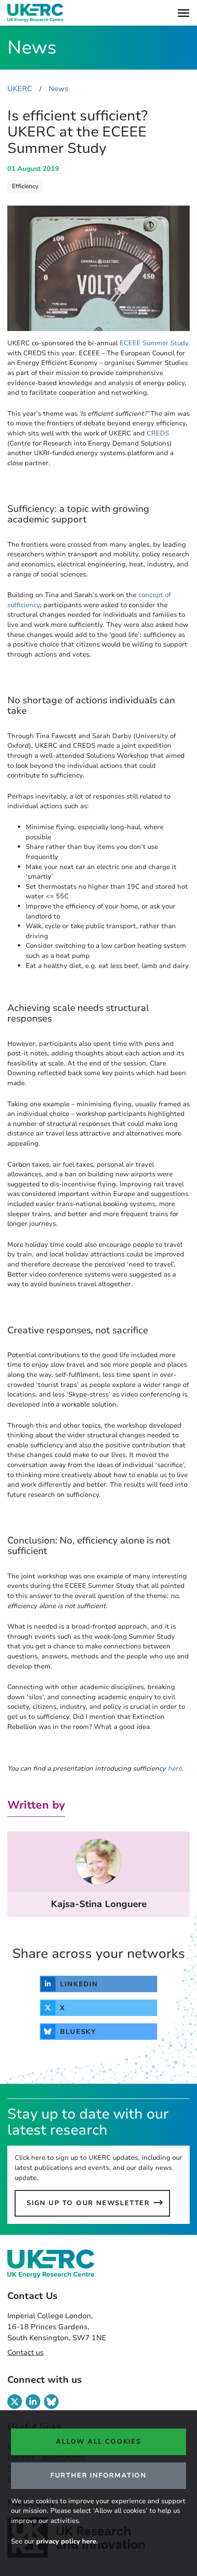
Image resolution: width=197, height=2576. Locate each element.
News (58, 89)
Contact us (25, 2353)
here (175, 1768)
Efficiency (25, 186)
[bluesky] (51, 2402)
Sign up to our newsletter (88, 2203)
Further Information (98, 2475)
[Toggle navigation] (183, 13)
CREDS (158, 433)
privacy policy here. (67, 2541)
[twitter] (15, 2402)
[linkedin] (33, 2402)
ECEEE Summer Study (154, 343)
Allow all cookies (98, 2441)
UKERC (20, 89)
